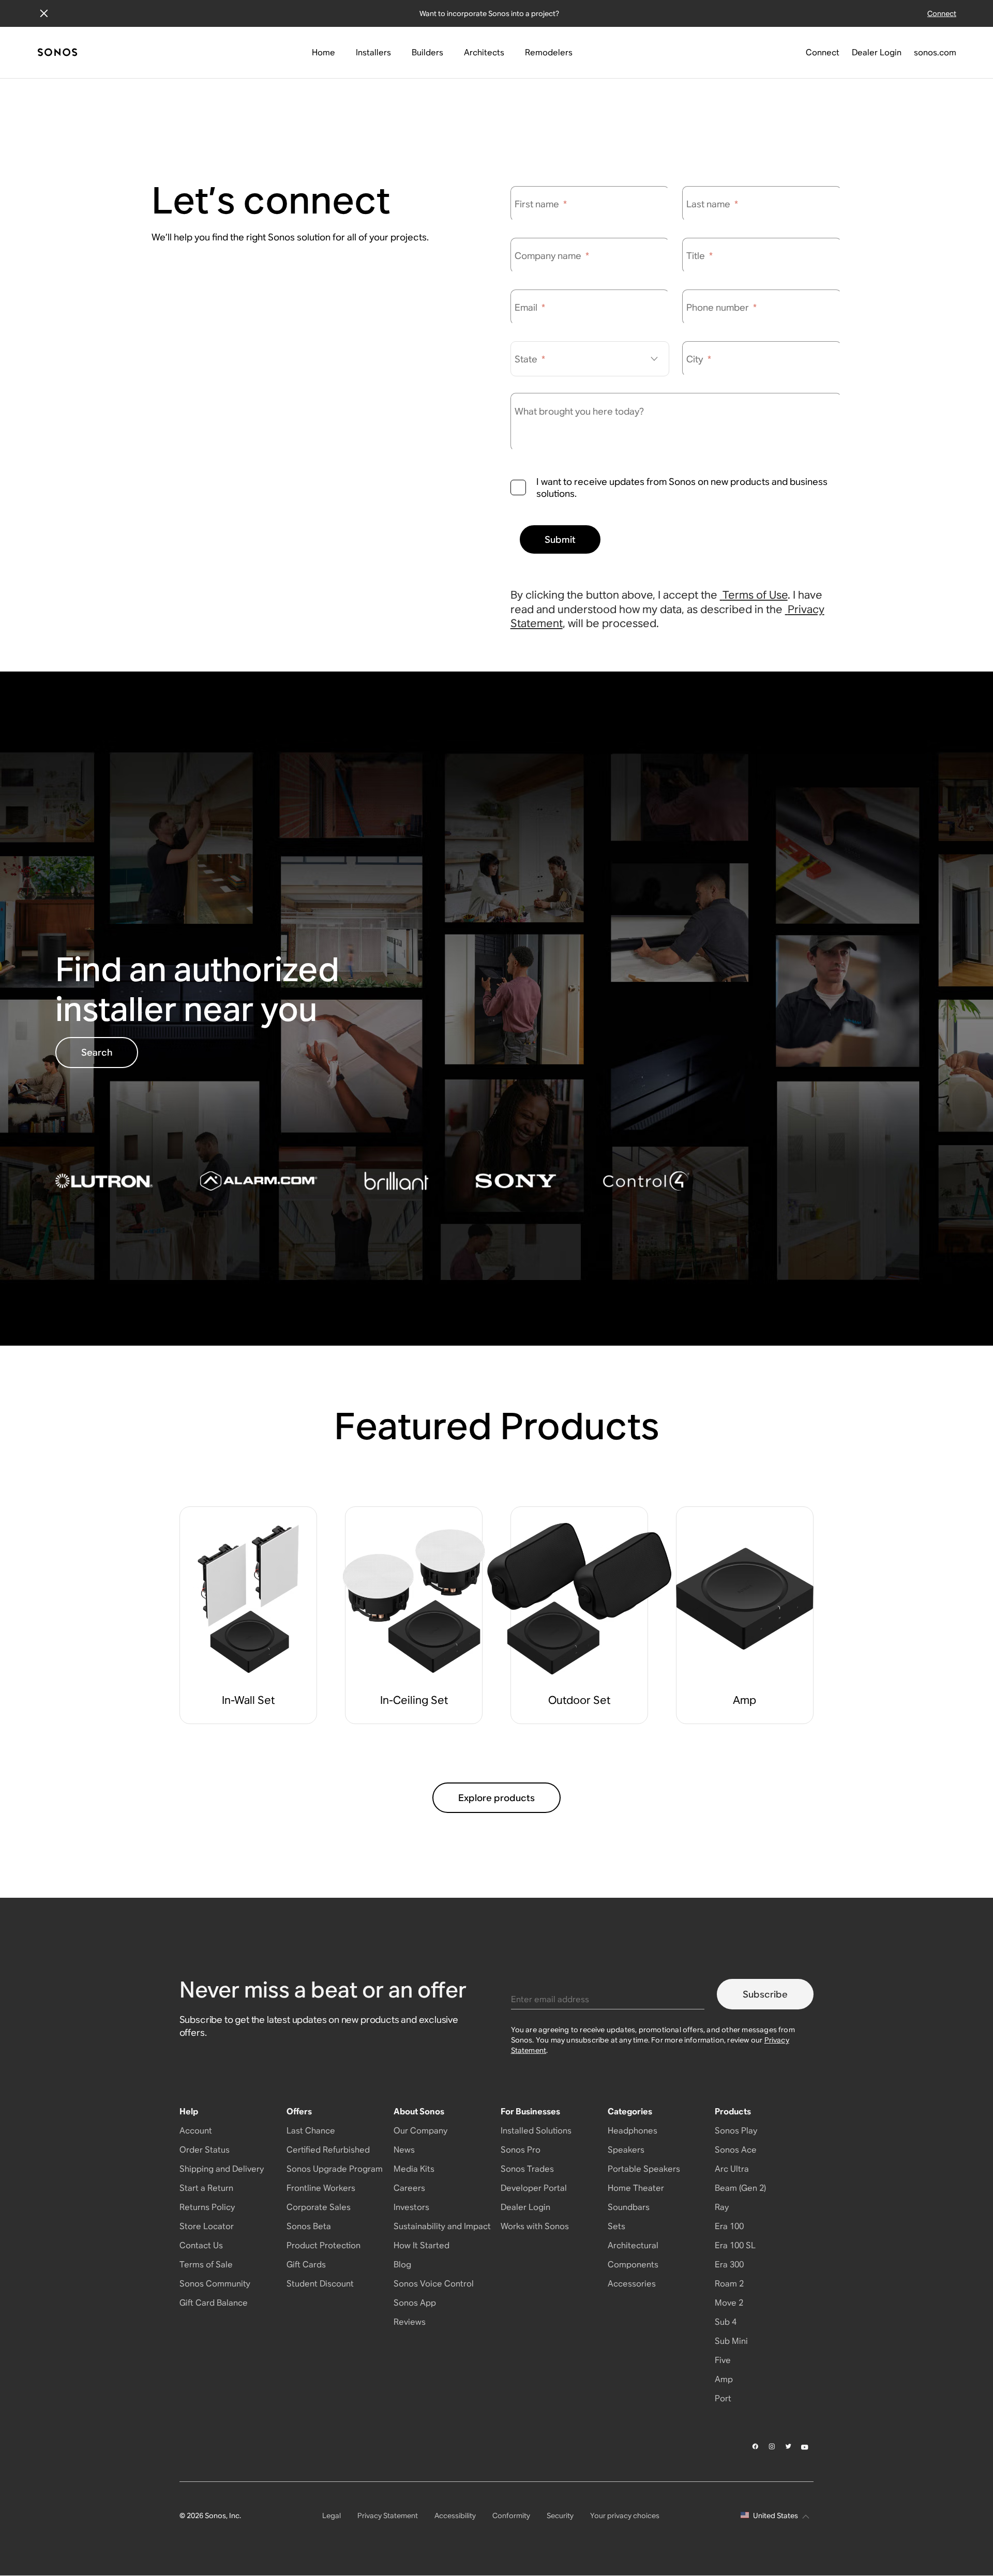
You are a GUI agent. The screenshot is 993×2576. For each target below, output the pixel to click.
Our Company (420, 2131)
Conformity (511, 2516)
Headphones (633, 2131)
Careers (409, 2188)
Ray (722, 2207)
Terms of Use (755, 595)
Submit (560, 539)
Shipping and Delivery (222, 2169)
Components (633, 2265)
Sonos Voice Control (434, 2284)
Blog (402, 2265)
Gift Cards (306, 2265)
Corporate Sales (319, 2207)
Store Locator (207, 2226)
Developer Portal (534, 2188)
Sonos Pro (521, 2150)
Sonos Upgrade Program (335, 2169)
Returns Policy (207, 2207)
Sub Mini (731, 2341)
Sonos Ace (736, 2150)
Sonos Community (215, 2284)
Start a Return (206, 2188)
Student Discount (320, 2284)
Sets (616, 2226)
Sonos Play (736, 2131)
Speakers (626, 2150)
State (530, 359)
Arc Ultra (732, 2169)
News (404, 2150)
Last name (712, 204)
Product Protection (324, 2245)
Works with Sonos (535, 2226)
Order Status (205, 2150)
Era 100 (729, 2226)
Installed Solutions (536, 2131)
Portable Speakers (644, 2169)
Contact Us (201, 2245)
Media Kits (414, 2169)
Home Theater (636, 2188)
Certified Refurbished (328, 2150)
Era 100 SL (735, 2245)
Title (699, 256)
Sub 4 (726, 2322)
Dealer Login (525, 2207)
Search (97, 1052)
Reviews (410, 2322)
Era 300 (729, 2265)
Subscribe (765, 1994)
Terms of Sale (206, 2265)
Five (723, 2360)
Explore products (496, 1798)
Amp (724, 2379)
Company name (552, 256)
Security (560, 2516)
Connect (942, 13)
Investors (411, 2207)
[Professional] (57, 53)
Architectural (633, 2245)
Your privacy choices (625, 2516)
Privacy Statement (388, 2516)
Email (530, 307)
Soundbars (629, 2207)
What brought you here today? (579, 411)
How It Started (422, 2245)
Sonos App (415, 2303)
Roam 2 (729, 2284)
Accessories (632, 2284)
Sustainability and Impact (442, 2226)
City (699, 359)
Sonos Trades (527, 2169)
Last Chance (311, 2131)
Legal (332, 2516)
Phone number (721, 307)
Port (723, 2398)
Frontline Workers (321, 2188)
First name (541, 204)
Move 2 (729, 2303)
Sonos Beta (309, 2226)
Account (196, 2131)
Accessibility (455, 2516)
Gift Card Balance (214, 2303)
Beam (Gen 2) (740, 2188)
